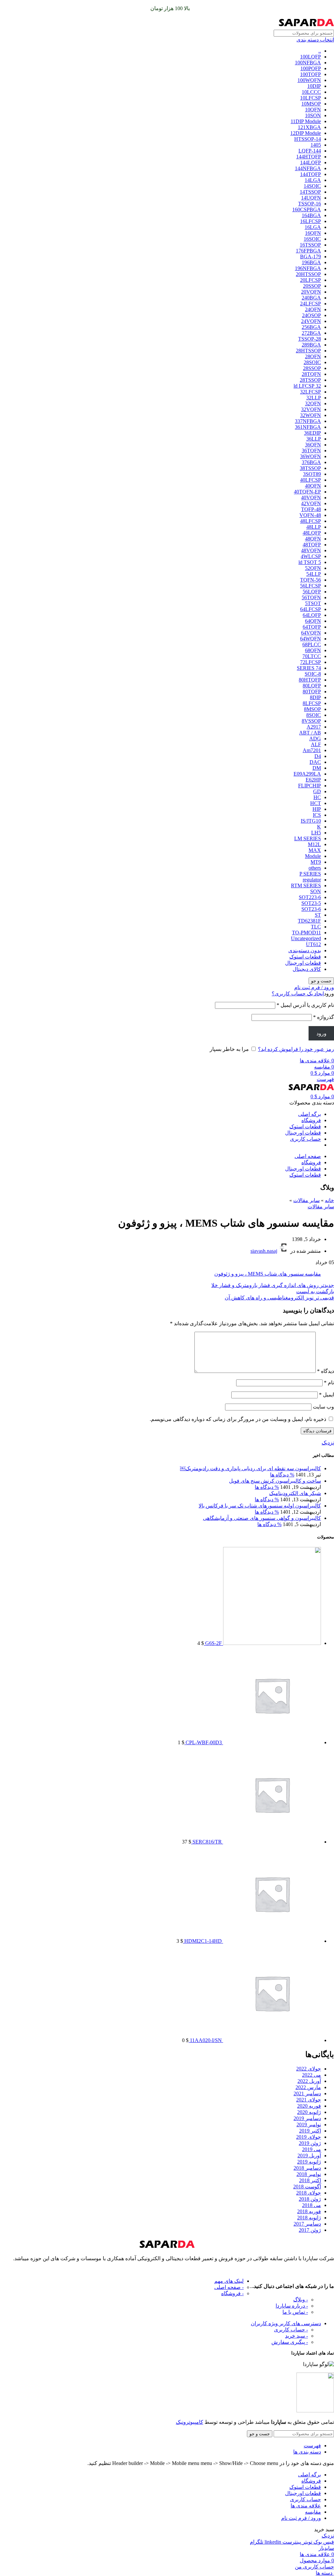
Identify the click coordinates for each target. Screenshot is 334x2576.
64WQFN (311, 639)
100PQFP (311, 68)
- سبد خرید (296, 2336)
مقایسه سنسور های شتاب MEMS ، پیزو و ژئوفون (268, 1274)
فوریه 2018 (309, 2211)
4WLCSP (311, 556)
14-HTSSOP (308, 139)
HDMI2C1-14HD (202, 1941)
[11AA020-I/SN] (271, 2040)
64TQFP (312, 627)
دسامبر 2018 (307, 2168)
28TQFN (311, 374)
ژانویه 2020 (309, 2112)
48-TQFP (311, 509)
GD (317, 791)
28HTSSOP (308, 351)
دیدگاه (326, 1371)
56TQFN (311, 597)
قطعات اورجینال (303, 963)
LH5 (316, 833)
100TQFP (311, 74)
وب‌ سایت (323, 1407)
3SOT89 (312, 474)
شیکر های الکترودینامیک (295, 1493)
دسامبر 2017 (307, 2224)
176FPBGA (308, 251)
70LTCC (312, 656)
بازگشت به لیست (315, 1291)
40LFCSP (311, 480)
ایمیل (326, 1395)
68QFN (313, 650)
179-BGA (311, 257)
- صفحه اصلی (229, 2287)
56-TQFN (311, 580)
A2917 (314, 727)
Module (313, 856)
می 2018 (311, 2205)
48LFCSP (311, 521)
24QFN (313, 309)
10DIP (314, 86)
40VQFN (311, 498)
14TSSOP (310, 192)
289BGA (311, 345)
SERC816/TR (206, 1842)
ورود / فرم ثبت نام (301, 2518)
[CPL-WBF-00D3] (271, 1742)
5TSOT (313, 603)
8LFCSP (312, 703)
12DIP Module (306, 133)
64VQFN (311, 633)
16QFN (313, 233)
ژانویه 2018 (309, 2218)
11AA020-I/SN (205, 2040)
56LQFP (312, 592)
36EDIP (312, 433)
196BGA (311, 262)
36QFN (313, 445)
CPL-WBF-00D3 (203, 1742)
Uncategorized (306, 938)
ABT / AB (310, 733)
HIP (317, 809)
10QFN (313, 110)
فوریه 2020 (309, 2106)
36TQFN (311, 451)
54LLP (314, 574)
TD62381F (309, 921)
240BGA (311, 298)
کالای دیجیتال (307, 969)
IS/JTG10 (311, 821)
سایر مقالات (306, 1200)
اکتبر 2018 (310, 2180)
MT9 (316, 862)
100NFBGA (308, 63)
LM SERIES (308, 838)
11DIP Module (306, 121)
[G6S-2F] (271, 1643)
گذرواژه (324, 1017)
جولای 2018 (309, 2193)
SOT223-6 (310, 897)
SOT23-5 (311, 903)
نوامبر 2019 (309, 2125)
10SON (313, 115)
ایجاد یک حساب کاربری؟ (298, 994)
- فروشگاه (232, 2293)
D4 (318, 756)
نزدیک (328, 1443)
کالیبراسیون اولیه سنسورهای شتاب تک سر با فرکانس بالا (260, 1506)
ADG (315, 739)
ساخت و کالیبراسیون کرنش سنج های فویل (275, 1481)
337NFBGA (308, 421)
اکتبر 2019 (310, 2131)
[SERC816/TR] (271, 1842)
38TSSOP (310, 468)
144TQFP (311, 174)
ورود (321, 1033)
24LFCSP (311, 304)
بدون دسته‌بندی (305, 950)
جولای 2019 (309, 2137)
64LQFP (312, 615)
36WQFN (311, 456)
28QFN (313, 356)
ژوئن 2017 (310, 2230)
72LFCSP (311, 662)
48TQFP (312, 545)
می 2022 (311, 2075)
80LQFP (312, 686)
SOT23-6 (311, 909)
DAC (315, 762)
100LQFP (311, 57)
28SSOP (312, 368)
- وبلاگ (301, 2300)
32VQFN (311, 409)
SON (316, 891)
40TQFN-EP (307, 492)
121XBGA (309, 127)
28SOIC (312, 362)
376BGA (311, 462)
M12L (314, 844)
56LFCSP (311, 586)
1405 (316, 145)
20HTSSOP (308, 274)
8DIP (315, 697)
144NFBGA (308, 168)
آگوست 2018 (307, 2187)
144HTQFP (309, 157)
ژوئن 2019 (310, 2143)
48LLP (314, 527)
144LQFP (311, 162)
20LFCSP (311, 280)
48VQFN (311, 550)
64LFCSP (311, 609)
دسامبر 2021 (307, 2093)
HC (317, 797)
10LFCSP (311, 98)
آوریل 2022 (309, 2081)
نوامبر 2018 (309, 2174)
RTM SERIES (306, 885)
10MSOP (311, 104)
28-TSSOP (310, 339)
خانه (329, 1200)
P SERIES (310, 874)
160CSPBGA (307, 209)
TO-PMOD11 (306, 933)
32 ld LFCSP (307, 386)
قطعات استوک (305, 957)
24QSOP (311, 315)
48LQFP (312, 533)
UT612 (313, 944)
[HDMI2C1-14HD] (271, 1941)
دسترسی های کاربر (286, 2323)
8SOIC (314, 715)
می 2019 (311, 2149)
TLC (316, 927)
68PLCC (312, 644)
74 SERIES (309, 668)
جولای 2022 (309, 2069)
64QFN (313, 621)
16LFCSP (311, 221)
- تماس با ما (295, 2312)
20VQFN (311, 292)
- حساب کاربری (291, 2330)
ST (318, 915)
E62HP (313, 780)
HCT (316, 803)
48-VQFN (310, 515)
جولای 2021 (309, 2100)
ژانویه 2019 (309, 2162)
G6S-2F (213, 1643)
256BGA (311, 327)
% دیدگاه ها (282, 1475)
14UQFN (311, 198)
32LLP (314, 398)
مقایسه (313, 2512)
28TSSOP (310, 380)
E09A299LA (307, 774)
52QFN (313, 568)
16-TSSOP (310, 204)
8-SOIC (313, 674)
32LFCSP (311, 392)
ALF (316, 744)
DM (317, 768)
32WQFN (311, 415)
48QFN (313, 539)
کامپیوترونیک (190, 2422)
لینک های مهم (229, 2281)
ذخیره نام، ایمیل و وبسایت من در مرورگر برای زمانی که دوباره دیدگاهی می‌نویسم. (238, 1419)
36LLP (314, 439)
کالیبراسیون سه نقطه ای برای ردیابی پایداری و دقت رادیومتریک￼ (250, 1468)
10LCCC (311, 92)
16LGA (313, 227)
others (315, 868)
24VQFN (311, 321)
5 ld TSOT (310, 562)
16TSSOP (310, 245)
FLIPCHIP (310, 786)
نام (329, 1383)
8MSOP (312, 709)
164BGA (311, 215)
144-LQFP (310, 151)
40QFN (313, 486)
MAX (315, 850)
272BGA (311, 333)
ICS (317, 815)
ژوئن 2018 (310, 2199)
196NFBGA (308, 268)
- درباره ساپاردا (292, 2306)
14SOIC (312, 186)
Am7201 (312, 750)
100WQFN (309, 80)
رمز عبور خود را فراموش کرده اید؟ (296, 1049)
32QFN (313, 403)
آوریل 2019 (309, 2156)
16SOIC (312, 239)
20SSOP (312, 286)
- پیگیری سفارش (290, 2342)
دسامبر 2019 (307, 2118)
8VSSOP (311, 721)
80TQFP (312, 692)
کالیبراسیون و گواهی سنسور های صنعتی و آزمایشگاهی (262, 1518)
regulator (312, 880)
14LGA (313, 180)
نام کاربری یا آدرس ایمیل (305, 1005)
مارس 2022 (308, 2087)
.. (320, 51)
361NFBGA (308, 427)
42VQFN (311, 503)
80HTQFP (310, 680)
